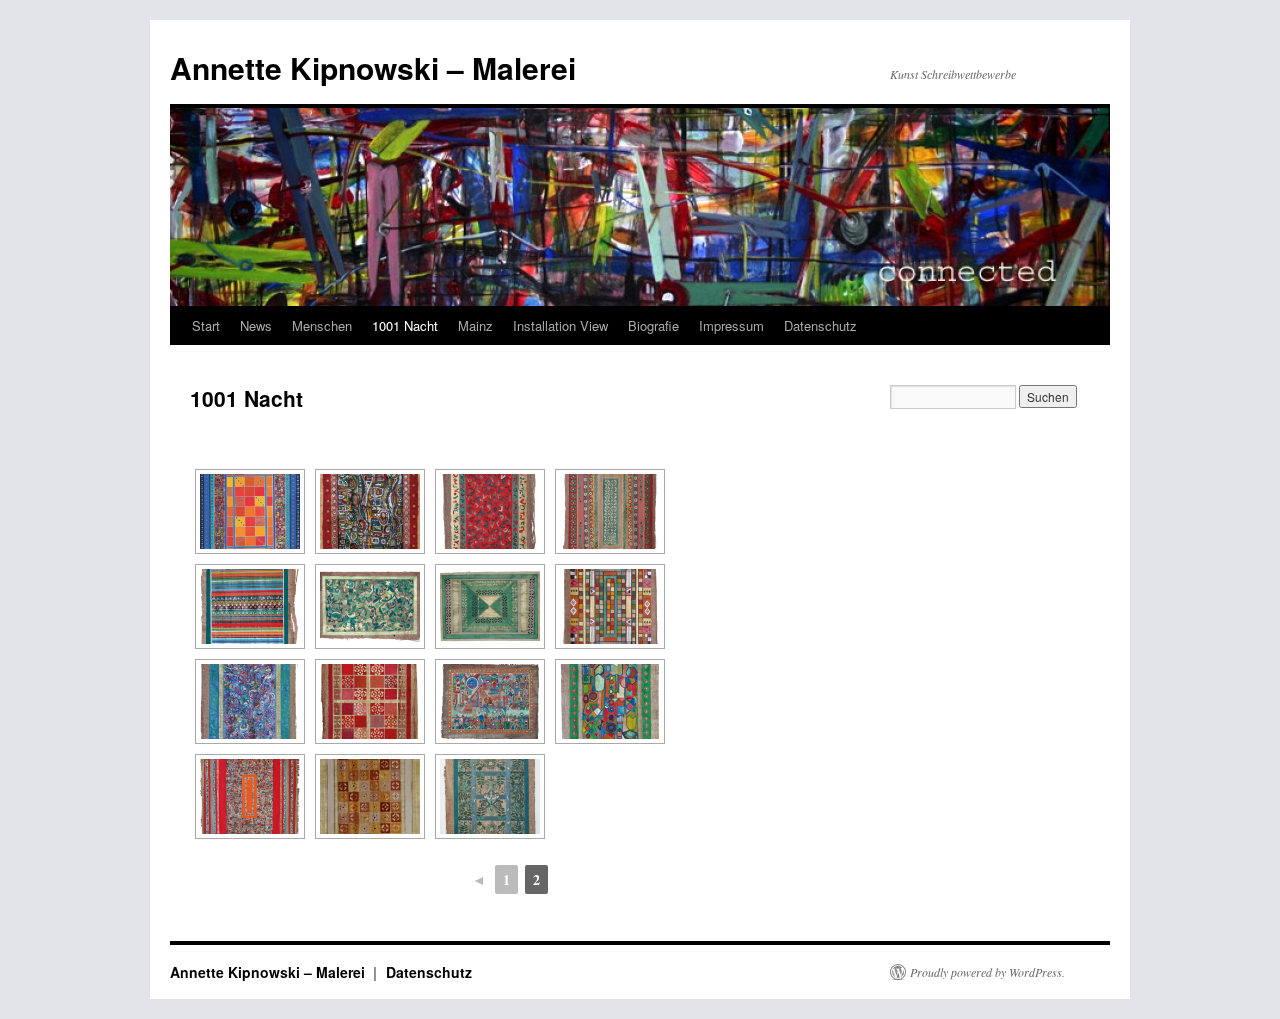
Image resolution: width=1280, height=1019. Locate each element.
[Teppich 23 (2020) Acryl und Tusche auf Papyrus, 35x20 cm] (610, 701)
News (256, 325)
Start (206, 325)
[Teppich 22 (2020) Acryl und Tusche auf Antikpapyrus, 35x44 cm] (490, 701)
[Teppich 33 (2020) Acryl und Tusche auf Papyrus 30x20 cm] (370, 796)
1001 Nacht (405, 325)
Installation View (560, 325)
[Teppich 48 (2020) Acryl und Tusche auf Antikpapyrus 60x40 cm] (490, 796)
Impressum (731, 325)
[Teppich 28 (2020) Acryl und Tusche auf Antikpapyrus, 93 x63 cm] (250, 796)
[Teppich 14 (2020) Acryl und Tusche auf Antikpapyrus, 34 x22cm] (250, 606)
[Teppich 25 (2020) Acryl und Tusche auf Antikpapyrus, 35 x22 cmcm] (250, 701)
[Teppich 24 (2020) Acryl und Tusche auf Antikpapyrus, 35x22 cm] (610, 606)
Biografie (653, 325)
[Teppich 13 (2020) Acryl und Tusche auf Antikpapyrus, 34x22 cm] (610, 511)
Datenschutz (820, 325)
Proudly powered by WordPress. (987, 972)
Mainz (475, 325)
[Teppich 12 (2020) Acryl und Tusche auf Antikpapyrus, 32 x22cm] (490, 511)
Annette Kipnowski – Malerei (373, 67)
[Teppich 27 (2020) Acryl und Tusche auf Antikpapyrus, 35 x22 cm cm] (370, 701)
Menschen (322, 325)
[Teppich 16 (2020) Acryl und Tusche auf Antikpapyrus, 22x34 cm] (370, 606)
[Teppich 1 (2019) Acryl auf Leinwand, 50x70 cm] (250, 511)
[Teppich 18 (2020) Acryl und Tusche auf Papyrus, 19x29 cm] (490, 606)
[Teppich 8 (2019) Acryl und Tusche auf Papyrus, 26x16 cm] (370, 511)
